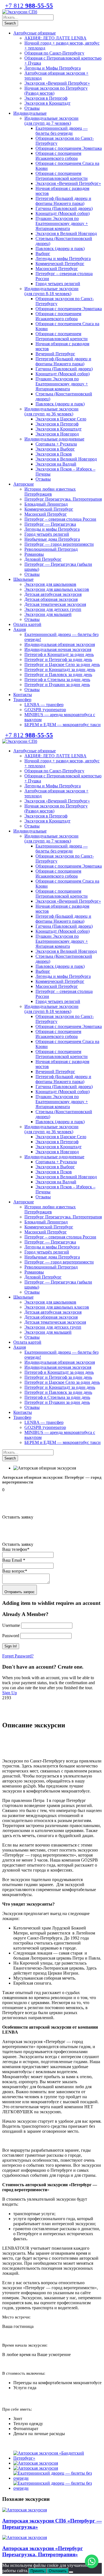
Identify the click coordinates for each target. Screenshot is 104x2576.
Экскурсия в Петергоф (46, 98)
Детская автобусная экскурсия (53, 594)
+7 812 (29, 6)
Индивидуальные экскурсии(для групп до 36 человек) (51, 411)
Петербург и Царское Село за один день (62, 664)
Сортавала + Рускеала (56, 444)
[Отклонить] (71, 2572)
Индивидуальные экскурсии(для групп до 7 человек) (51, 121)
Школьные (23, 579)
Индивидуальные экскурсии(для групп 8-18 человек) (51, 291)
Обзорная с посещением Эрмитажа (69, 148)
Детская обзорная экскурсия (51, 599)
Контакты (23, 695)
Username (11, 1625)
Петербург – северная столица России (60, 519)
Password (11, 1636)
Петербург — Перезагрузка (50, 524)
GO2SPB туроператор (45, 710)
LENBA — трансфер (44, 705)
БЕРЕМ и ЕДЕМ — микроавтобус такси (63, 725)
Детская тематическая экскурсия (55, 604)
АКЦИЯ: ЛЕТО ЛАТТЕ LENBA (55, 38)
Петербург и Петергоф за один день (58, 659)
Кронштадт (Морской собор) (63, 213)
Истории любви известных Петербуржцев (50, 492)
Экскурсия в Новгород (57, 434)
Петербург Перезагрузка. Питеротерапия (63, 499)
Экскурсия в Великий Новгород (66, 233)
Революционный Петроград (51, 549)
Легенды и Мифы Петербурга (53, 68)
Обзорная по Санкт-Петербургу (54, 53)
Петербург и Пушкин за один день (57, 685)
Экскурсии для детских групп (53, 609)
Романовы (34, 554)
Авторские (24, 484)
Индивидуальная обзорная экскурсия (60, 644)
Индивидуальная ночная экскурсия (58, 649)
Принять (37, 2571)
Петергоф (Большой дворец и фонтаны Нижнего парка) (63, 201)
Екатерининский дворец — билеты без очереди (62, 131)
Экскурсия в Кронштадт (47, 103)
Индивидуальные (30, 113)
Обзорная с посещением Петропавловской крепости (62, 176)
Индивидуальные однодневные (54, 439)
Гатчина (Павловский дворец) (64, 208)
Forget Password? (18, 1656)
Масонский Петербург (57, 269)
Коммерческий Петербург (60, 264)
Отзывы (32, 108)
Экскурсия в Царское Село (61, 419)
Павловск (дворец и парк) (60, 248)
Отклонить (58, 2571)
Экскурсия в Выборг (55, 449)
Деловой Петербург (43, 559)
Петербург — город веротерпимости (59, 544)
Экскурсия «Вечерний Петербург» (57, 83)
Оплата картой (27, 624)
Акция (20, 629)
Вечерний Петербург (55, 354)
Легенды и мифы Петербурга (63, 259)
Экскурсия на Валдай (56, 464)
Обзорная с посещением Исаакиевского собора (58, 156)
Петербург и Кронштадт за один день (60, 669)
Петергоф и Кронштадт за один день (59, 654)
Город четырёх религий (47, 534)
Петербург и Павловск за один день (58, 674)
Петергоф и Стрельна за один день (57, 679)
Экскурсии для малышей (48, 614)
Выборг (43, 254)
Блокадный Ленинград (46, 504)
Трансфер (22, 700)
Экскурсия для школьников (50, 584)
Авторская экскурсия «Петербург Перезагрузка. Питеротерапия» (43, 2551)
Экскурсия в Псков (54, 454)
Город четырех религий (58, 284)
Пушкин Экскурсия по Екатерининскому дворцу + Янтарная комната (62, 223)
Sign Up (10, 1693)
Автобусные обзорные (35, 33)
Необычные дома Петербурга (52, 539)
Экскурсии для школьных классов (57, 589)
